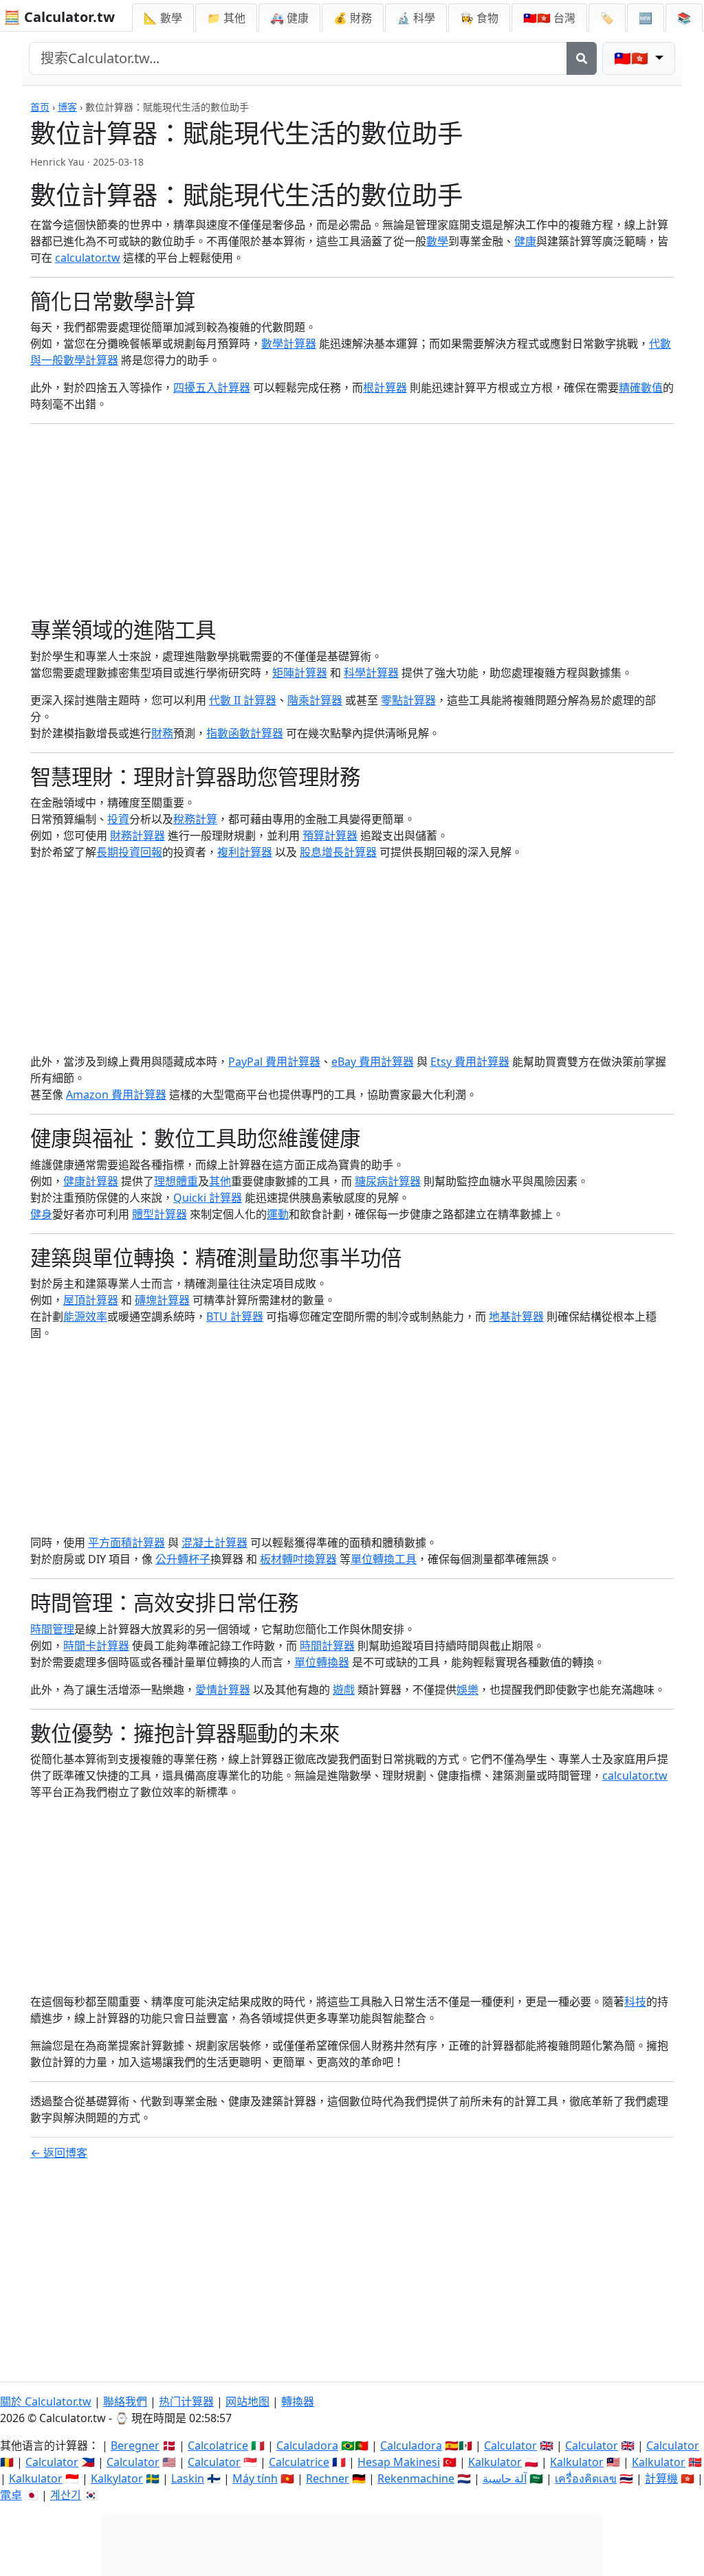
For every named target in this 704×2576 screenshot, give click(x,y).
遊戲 (344, 1690)
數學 (437, 241)
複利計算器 (245, 852)
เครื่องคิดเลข (586, 2478)
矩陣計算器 (300, 673)
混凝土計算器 (214, 1543)
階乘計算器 (315, 700)
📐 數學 (163, 18)
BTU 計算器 (235, 1317)
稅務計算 (195, 819)
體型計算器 (159, 1214)
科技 (635, 2002)
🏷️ (607, 18)
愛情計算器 (223, 1690)
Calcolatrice (218, 2445)
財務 (162, 733)
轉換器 (298, 2401)
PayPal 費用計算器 (274, 1062)
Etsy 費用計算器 (470, 1062)
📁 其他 (226, 18)
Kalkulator (495, 2462)
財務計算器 (137, 836)
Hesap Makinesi (399, 2462)
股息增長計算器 (338, 852)
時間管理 (52, 1629)
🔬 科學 (416, 18)
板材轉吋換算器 (298, 1559)
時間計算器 (327, 1646)
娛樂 (467, 1690)
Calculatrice (299, 2462)
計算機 (661, 2478)
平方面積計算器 (126, 1543)
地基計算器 (516, 1317)
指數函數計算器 (245, 733)
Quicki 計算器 (208, 1198)
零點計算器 (408, 700)
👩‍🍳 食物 (479, 18)
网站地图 (247, 2401)
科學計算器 (371, 673)
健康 (525, 241)
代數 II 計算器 (243, 700)
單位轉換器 (322, 1662)
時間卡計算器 (96, 1646)
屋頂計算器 (91, 1300)
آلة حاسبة (505, 2478)
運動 (278, 1214)
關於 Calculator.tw (46, 2401)
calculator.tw (88, 258)
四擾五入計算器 (212, 388)
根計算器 (385, 388)
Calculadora (307, 2445)
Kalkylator (117, 2478)
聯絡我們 (125, 2401)
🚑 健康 (289, 18)
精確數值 (641, 388)
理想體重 (176, 1181)
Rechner (328, 2478)
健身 (41, 1214)
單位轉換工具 (384, 1559)
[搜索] (582, 58)
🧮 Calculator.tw (59, 17)
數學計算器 (289, 344)
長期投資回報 (129, 852)
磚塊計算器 (162, 1300)
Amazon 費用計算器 (116, 1095)
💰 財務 (353, 18)
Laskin (188, 2478)
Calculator (510, 2445)
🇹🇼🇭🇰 (549, 18)
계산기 (66, 2495)
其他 (220, 1181)
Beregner (135, 2445)
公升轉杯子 (183, 1559)
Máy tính (255, 2478)
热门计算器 (186, 2401)
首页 (40, 107)
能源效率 (85, 1317)
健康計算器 (91, 1181)
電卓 (11, 2495)
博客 (67, 107)
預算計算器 (330, 836)
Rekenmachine (416, 2478)
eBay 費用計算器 (373, 1062)
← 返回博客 (59, 2153)
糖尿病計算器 (388, 1181)
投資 (118, 819)
